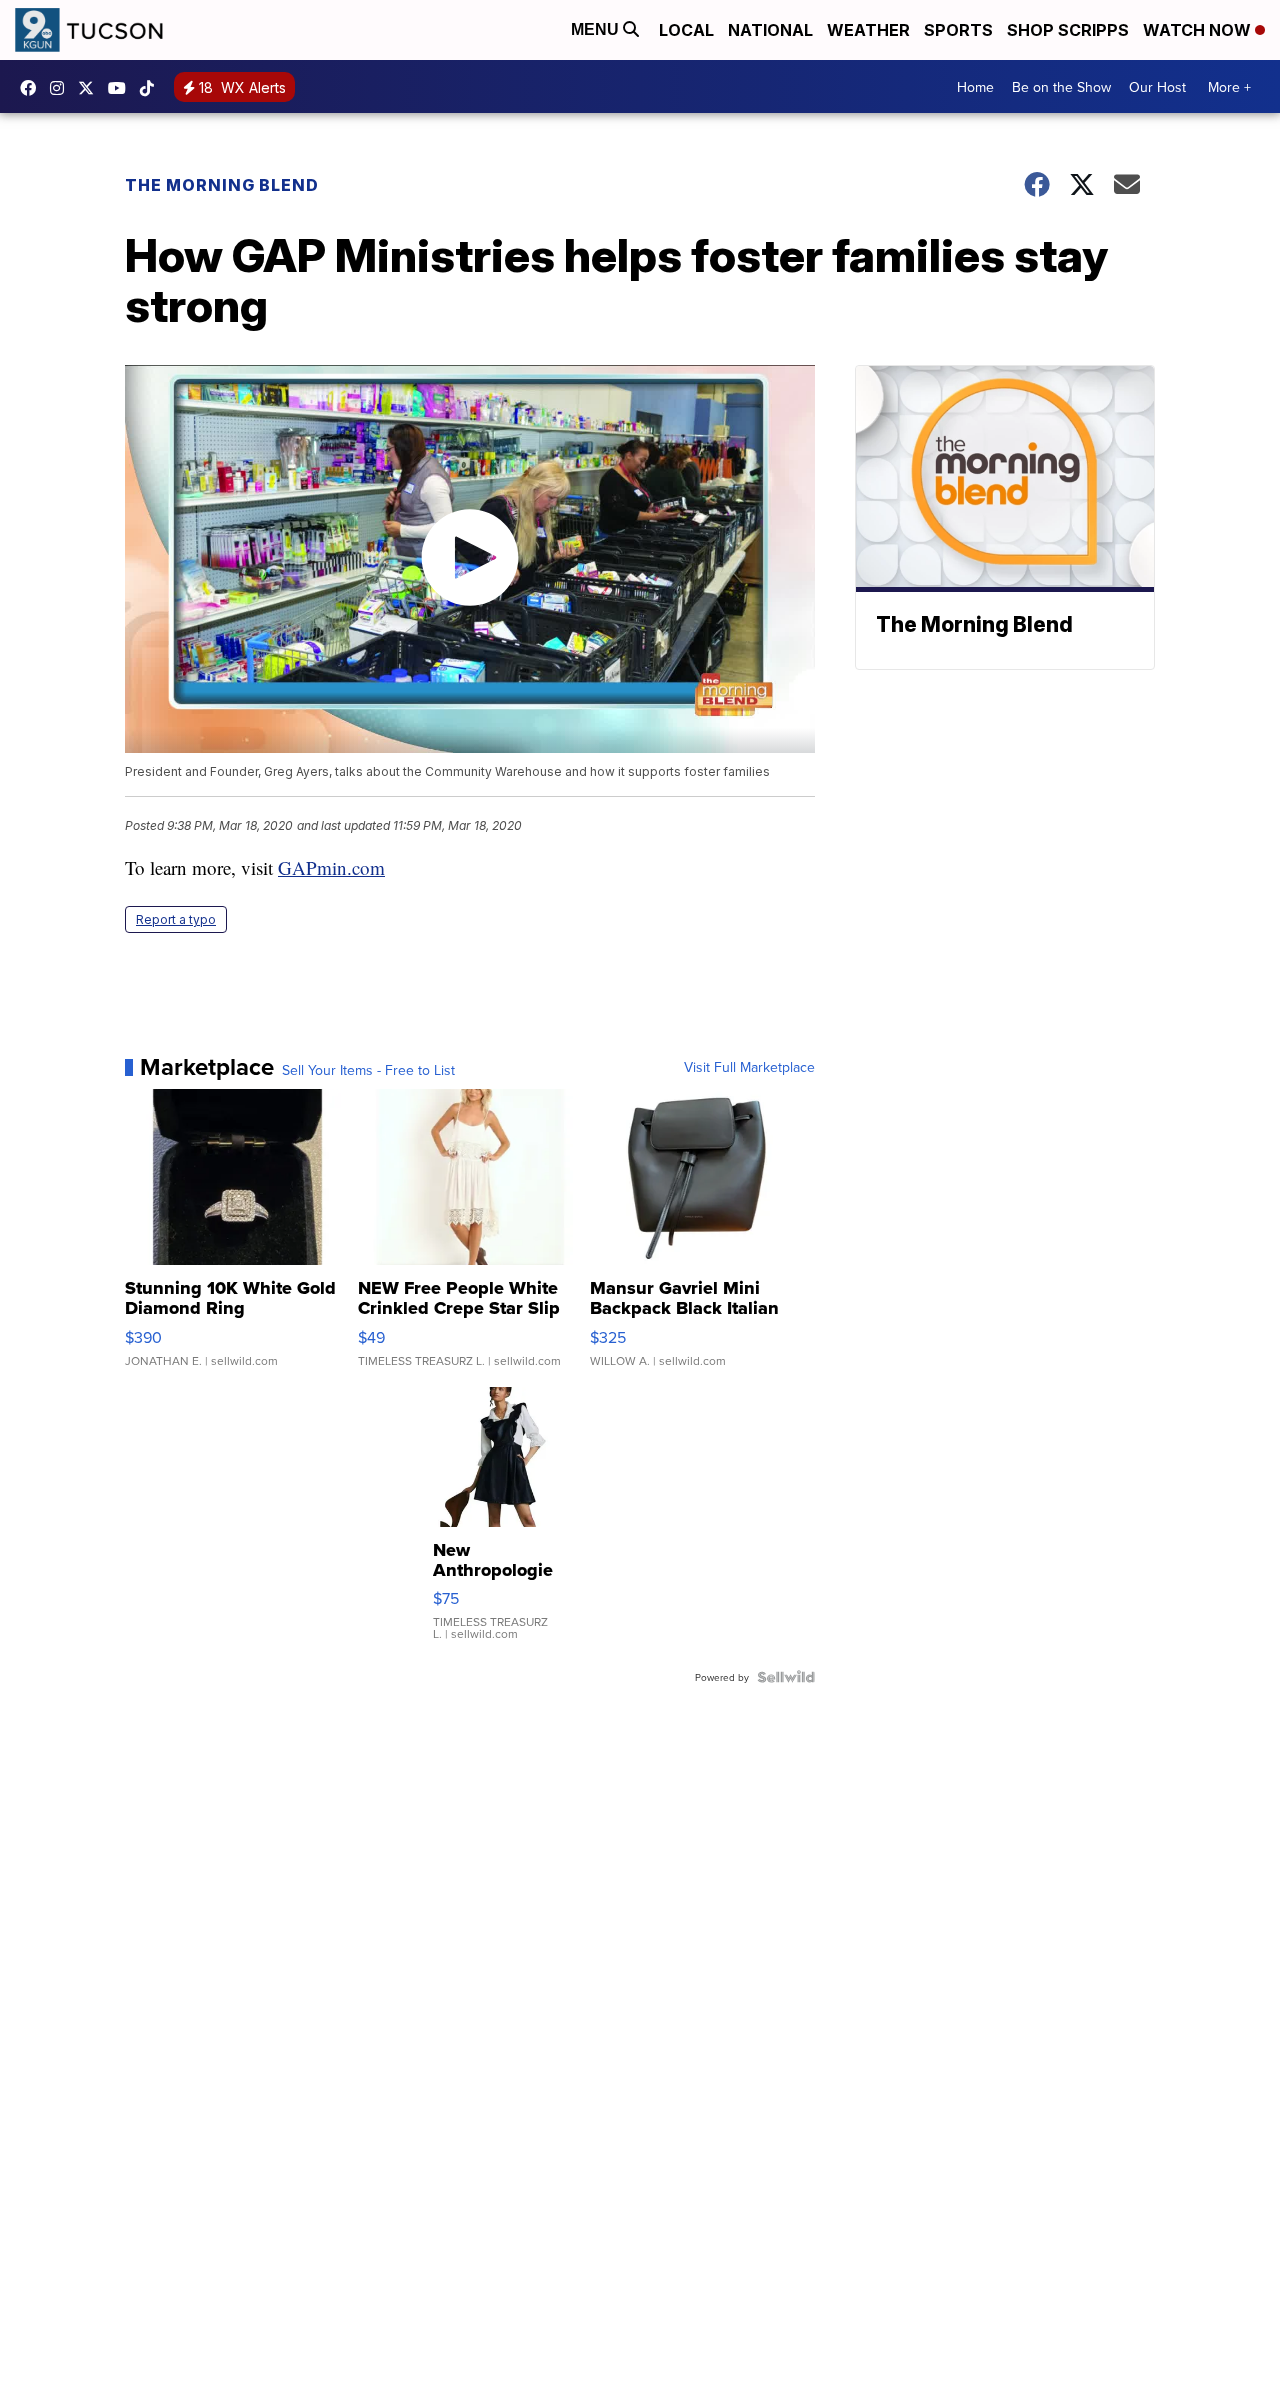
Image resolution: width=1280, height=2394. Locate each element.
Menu (597, 29)
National (770, 30)
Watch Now (1199, 30)
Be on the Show (1061, 87)
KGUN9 (91, 88)
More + (1229, 87)
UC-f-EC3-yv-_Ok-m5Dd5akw (122, 88)
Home (975, 87)
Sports (958, 30)
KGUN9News (33, 88)
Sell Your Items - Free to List (368, 1070)
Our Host (1157, 87)
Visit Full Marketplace (749, 1067)
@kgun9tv (152, 88)
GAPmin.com (331, 867)
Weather (868, 30)
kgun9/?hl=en (62, 88)
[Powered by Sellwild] (786, 1677)
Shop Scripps (1068, 30)
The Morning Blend (222, 185)
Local (686, 30)
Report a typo (176, 919)
